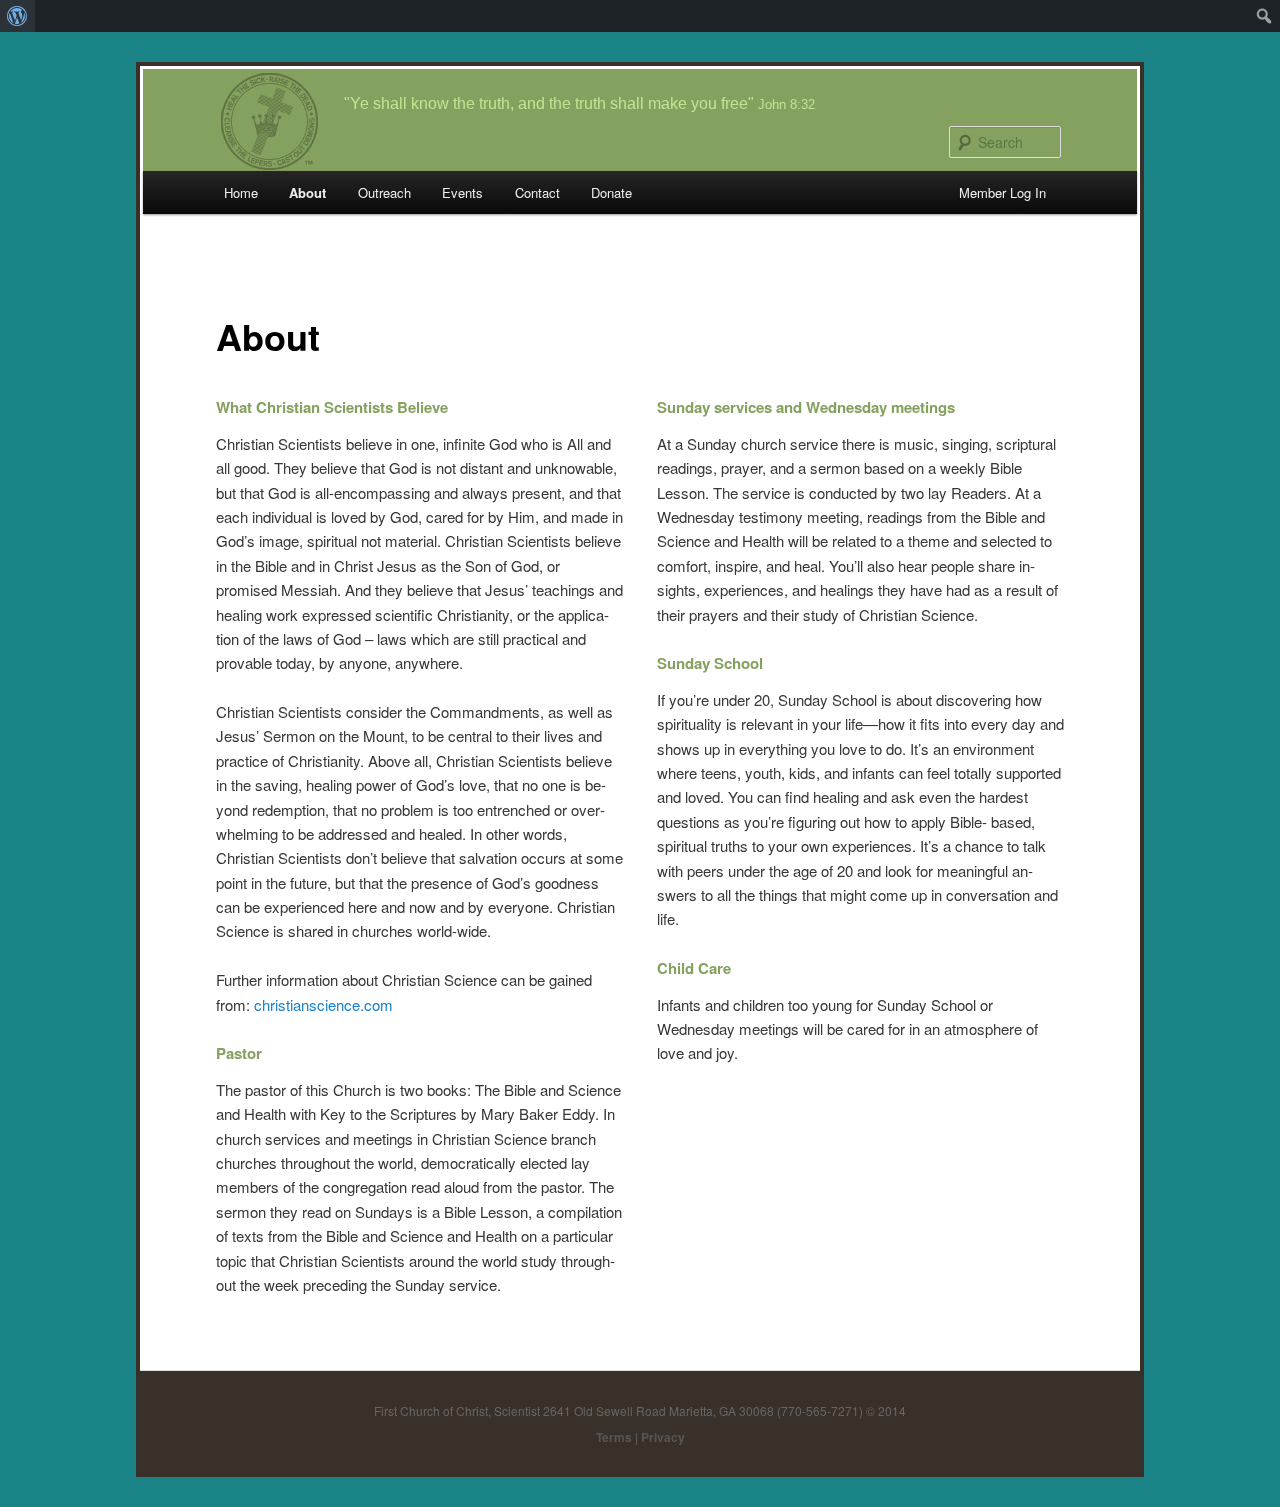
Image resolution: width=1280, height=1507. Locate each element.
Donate (611, 192)
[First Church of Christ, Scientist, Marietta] (269, 119)
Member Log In (1002, 192)
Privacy (663, 1437)
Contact (537, 192)
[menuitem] (17, 16)
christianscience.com (323, 1004)
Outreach (384, 192)
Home (241, 192)
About (307, 192)
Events (462, 192)
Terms (614, 1437)
